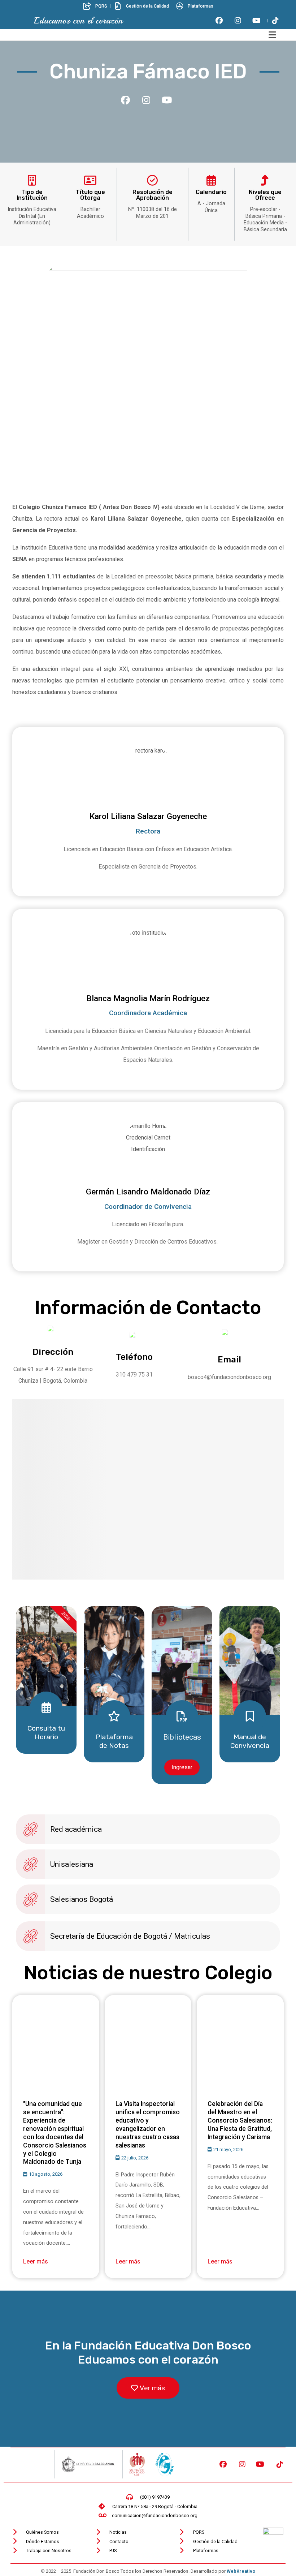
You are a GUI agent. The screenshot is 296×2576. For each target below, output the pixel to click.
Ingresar (182, 1767)
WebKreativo (241, 2571)
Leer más (36, 2261)
